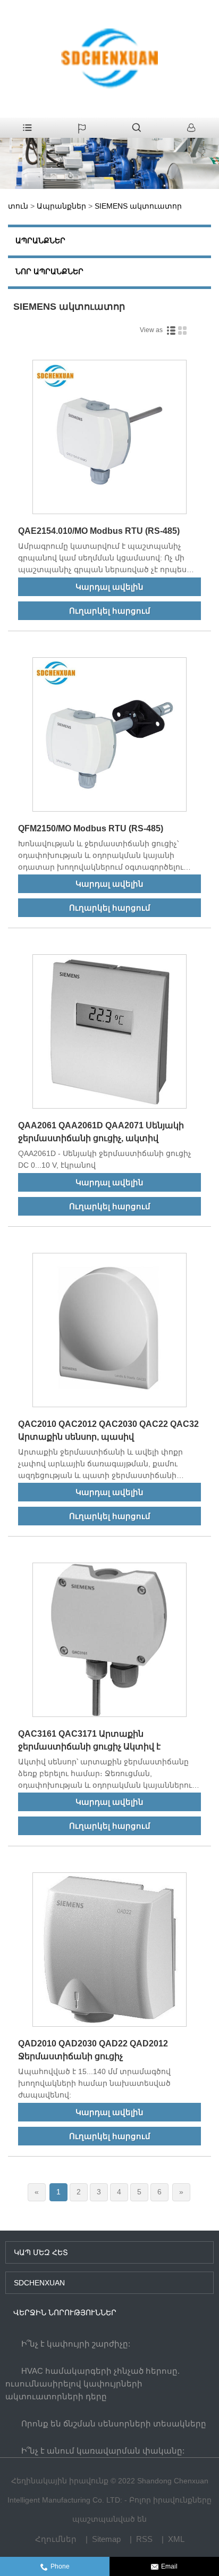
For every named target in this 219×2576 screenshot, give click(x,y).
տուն (18, 206)
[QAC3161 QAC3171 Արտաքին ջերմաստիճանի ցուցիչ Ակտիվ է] (109, 1642)
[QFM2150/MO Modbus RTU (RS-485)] (109, 736)
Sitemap (106, 2539)
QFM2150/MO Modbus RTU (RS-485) (91, 828)
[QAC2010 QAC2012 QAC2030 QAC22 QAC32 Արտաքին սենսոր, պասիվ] (109, 1332)
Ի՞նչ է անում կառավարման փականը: (103, 2451)
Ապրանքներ (61, 206)
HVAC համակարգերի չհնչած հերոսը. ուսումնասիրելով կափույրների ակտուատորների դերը (92, 2384)
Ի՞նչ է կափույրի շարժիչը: (76, 2344)
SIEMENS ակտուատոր (138, 206)
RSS (144, 2539)
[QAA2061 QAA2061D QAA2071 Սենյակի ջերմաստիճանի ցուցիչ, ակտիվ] (109, 1033)
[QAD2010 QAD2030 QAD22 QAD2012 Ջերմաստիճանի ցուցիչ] (109, 1951)
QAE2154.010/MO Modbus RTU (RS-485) (99, 531)
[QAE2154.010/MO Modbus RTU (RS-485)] (109, 439)
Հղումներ (56, 2539)
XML (176, 2539)
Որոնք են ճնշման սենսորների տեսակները (114, 2424)
